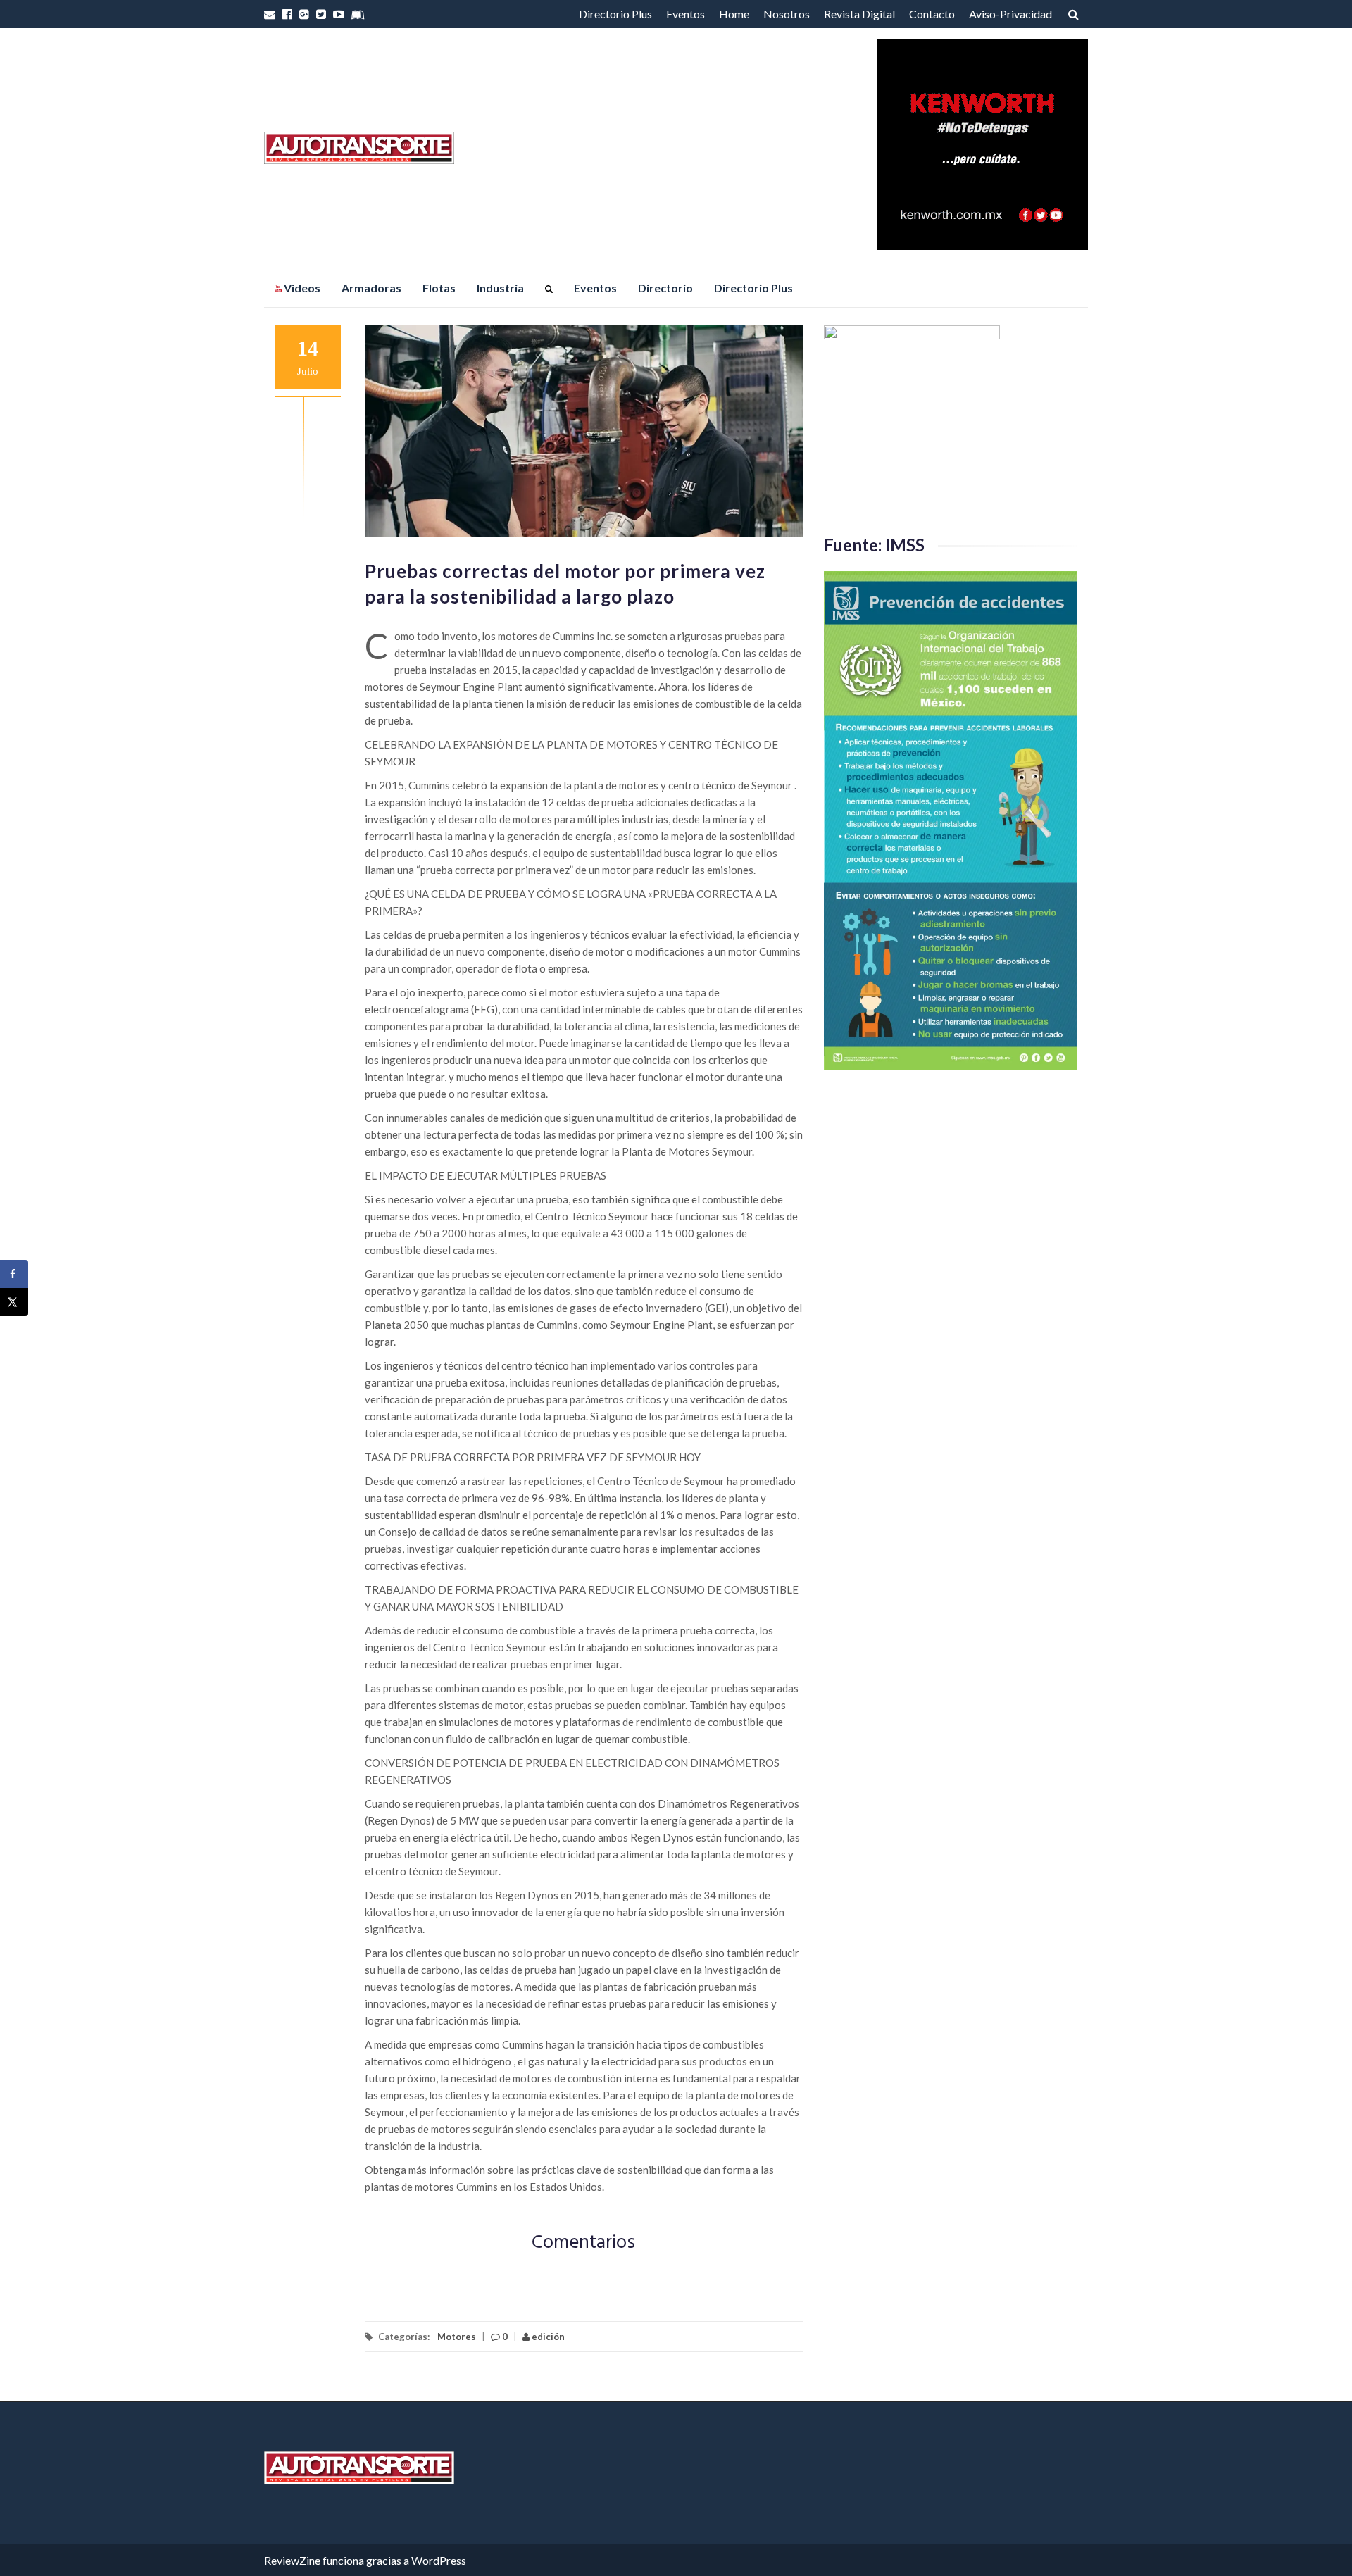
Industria (500, 288)
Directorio (665, 288)
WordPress (439, 2560)
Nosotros (787, 14)
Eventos (686, 14)
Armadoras (371, 288)
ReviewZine (292, 2560)
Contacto (932, 14)
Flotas (439, 288)
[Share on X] (14, 1302)
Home (734, 14)
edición (547, 2337)
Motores (457, 2337)
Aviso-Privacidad (1010, 14)
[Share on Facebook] (14, 1274)
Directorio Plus (615, 14)
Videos (301, 288)
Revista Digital (859, 14)
